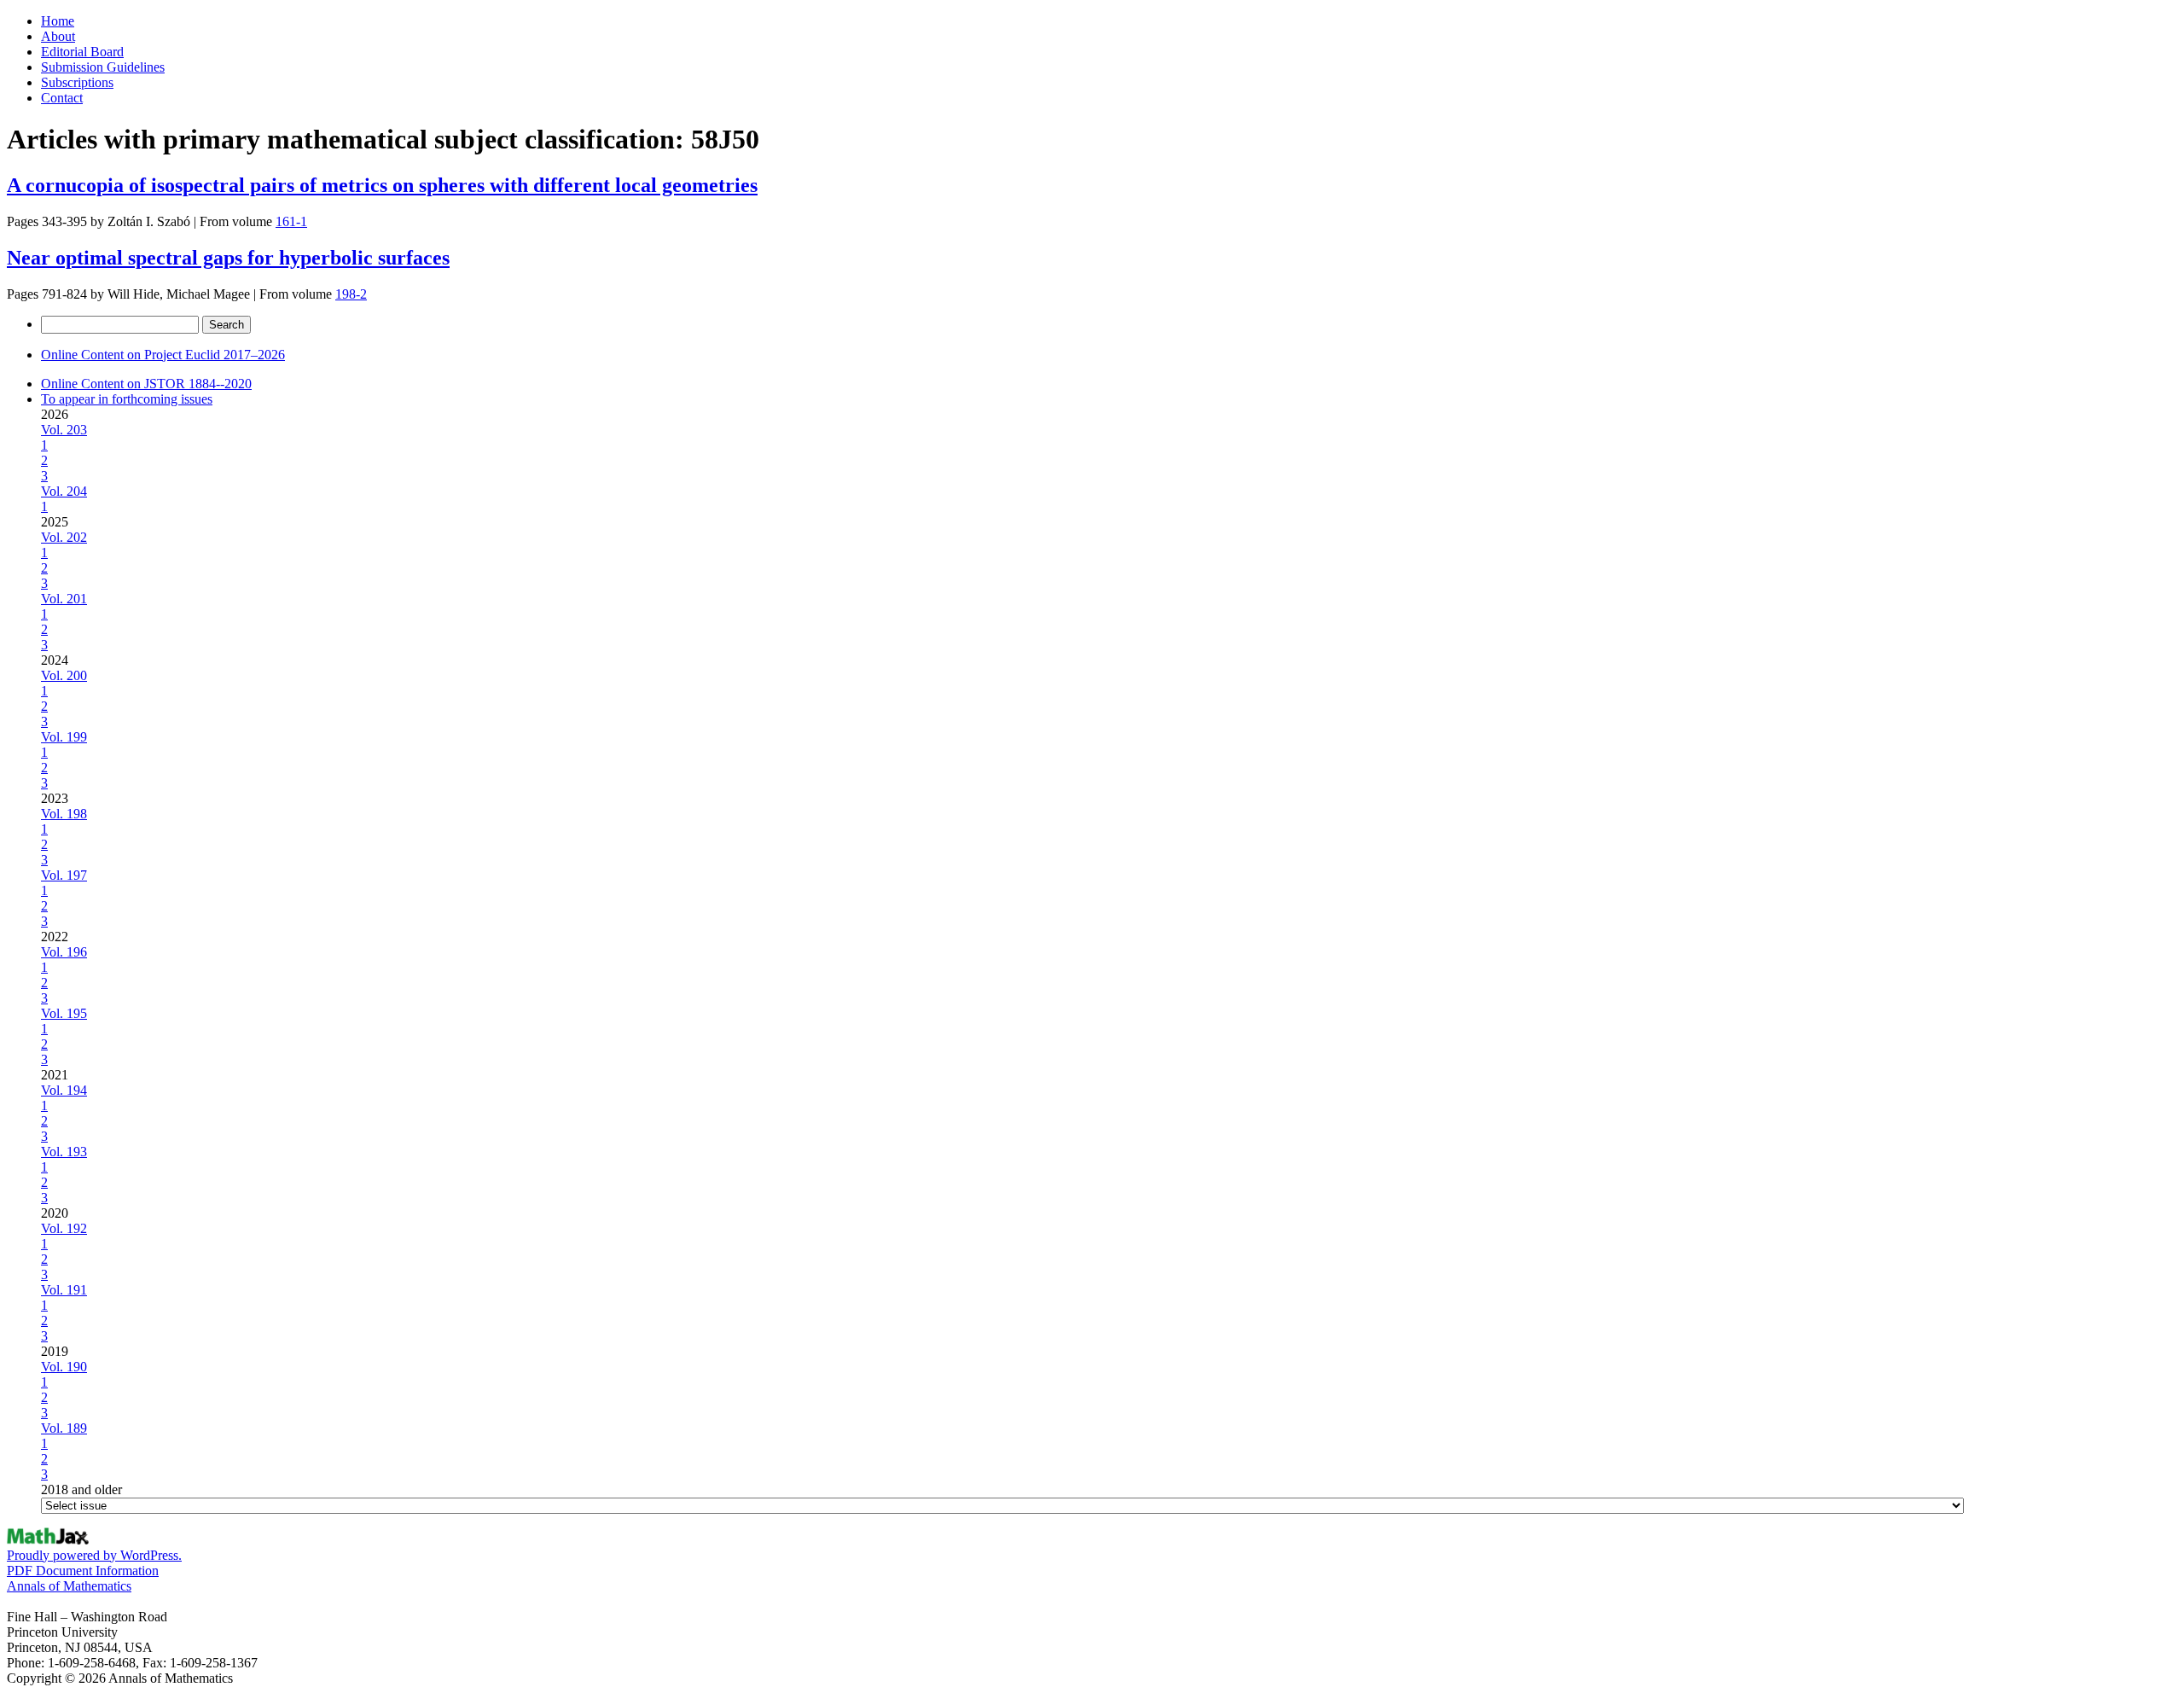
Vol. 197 (64, 875)
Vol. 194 (64, 1090)
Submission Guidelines (103, 67)
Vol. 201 (64, 599)
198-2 (351, 294)
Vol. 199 (64, 737)
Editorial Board (82, 52)
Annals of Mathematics (69, 1586)
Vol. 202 (64, 537)
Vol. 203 (64, 430)
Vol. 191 (64, 1290)
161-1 (291, 221)
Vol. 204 (64, 491)
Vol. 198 (64, 814)
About (58, 36)
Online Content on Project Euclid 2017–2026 (163, 355)
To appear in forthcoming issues (127, 399)
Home (58, 21)
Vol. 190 (64, 1367)
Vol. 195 (64, 1013)
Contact (62, 98)
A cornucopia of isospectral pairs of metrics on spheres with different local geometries (382, 185)
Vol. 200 (64, 675)
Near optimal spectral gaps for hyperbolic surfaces (228, 258)
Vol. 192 (64, 1228)
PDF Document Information (83, 1571)
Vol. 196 (64, 952)
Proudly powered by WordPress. (94, 1555)
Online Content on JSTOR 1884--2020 (146, 384)
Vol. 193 (64, 1152)
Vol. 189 (64, 1428)
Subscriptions (77, 82)
